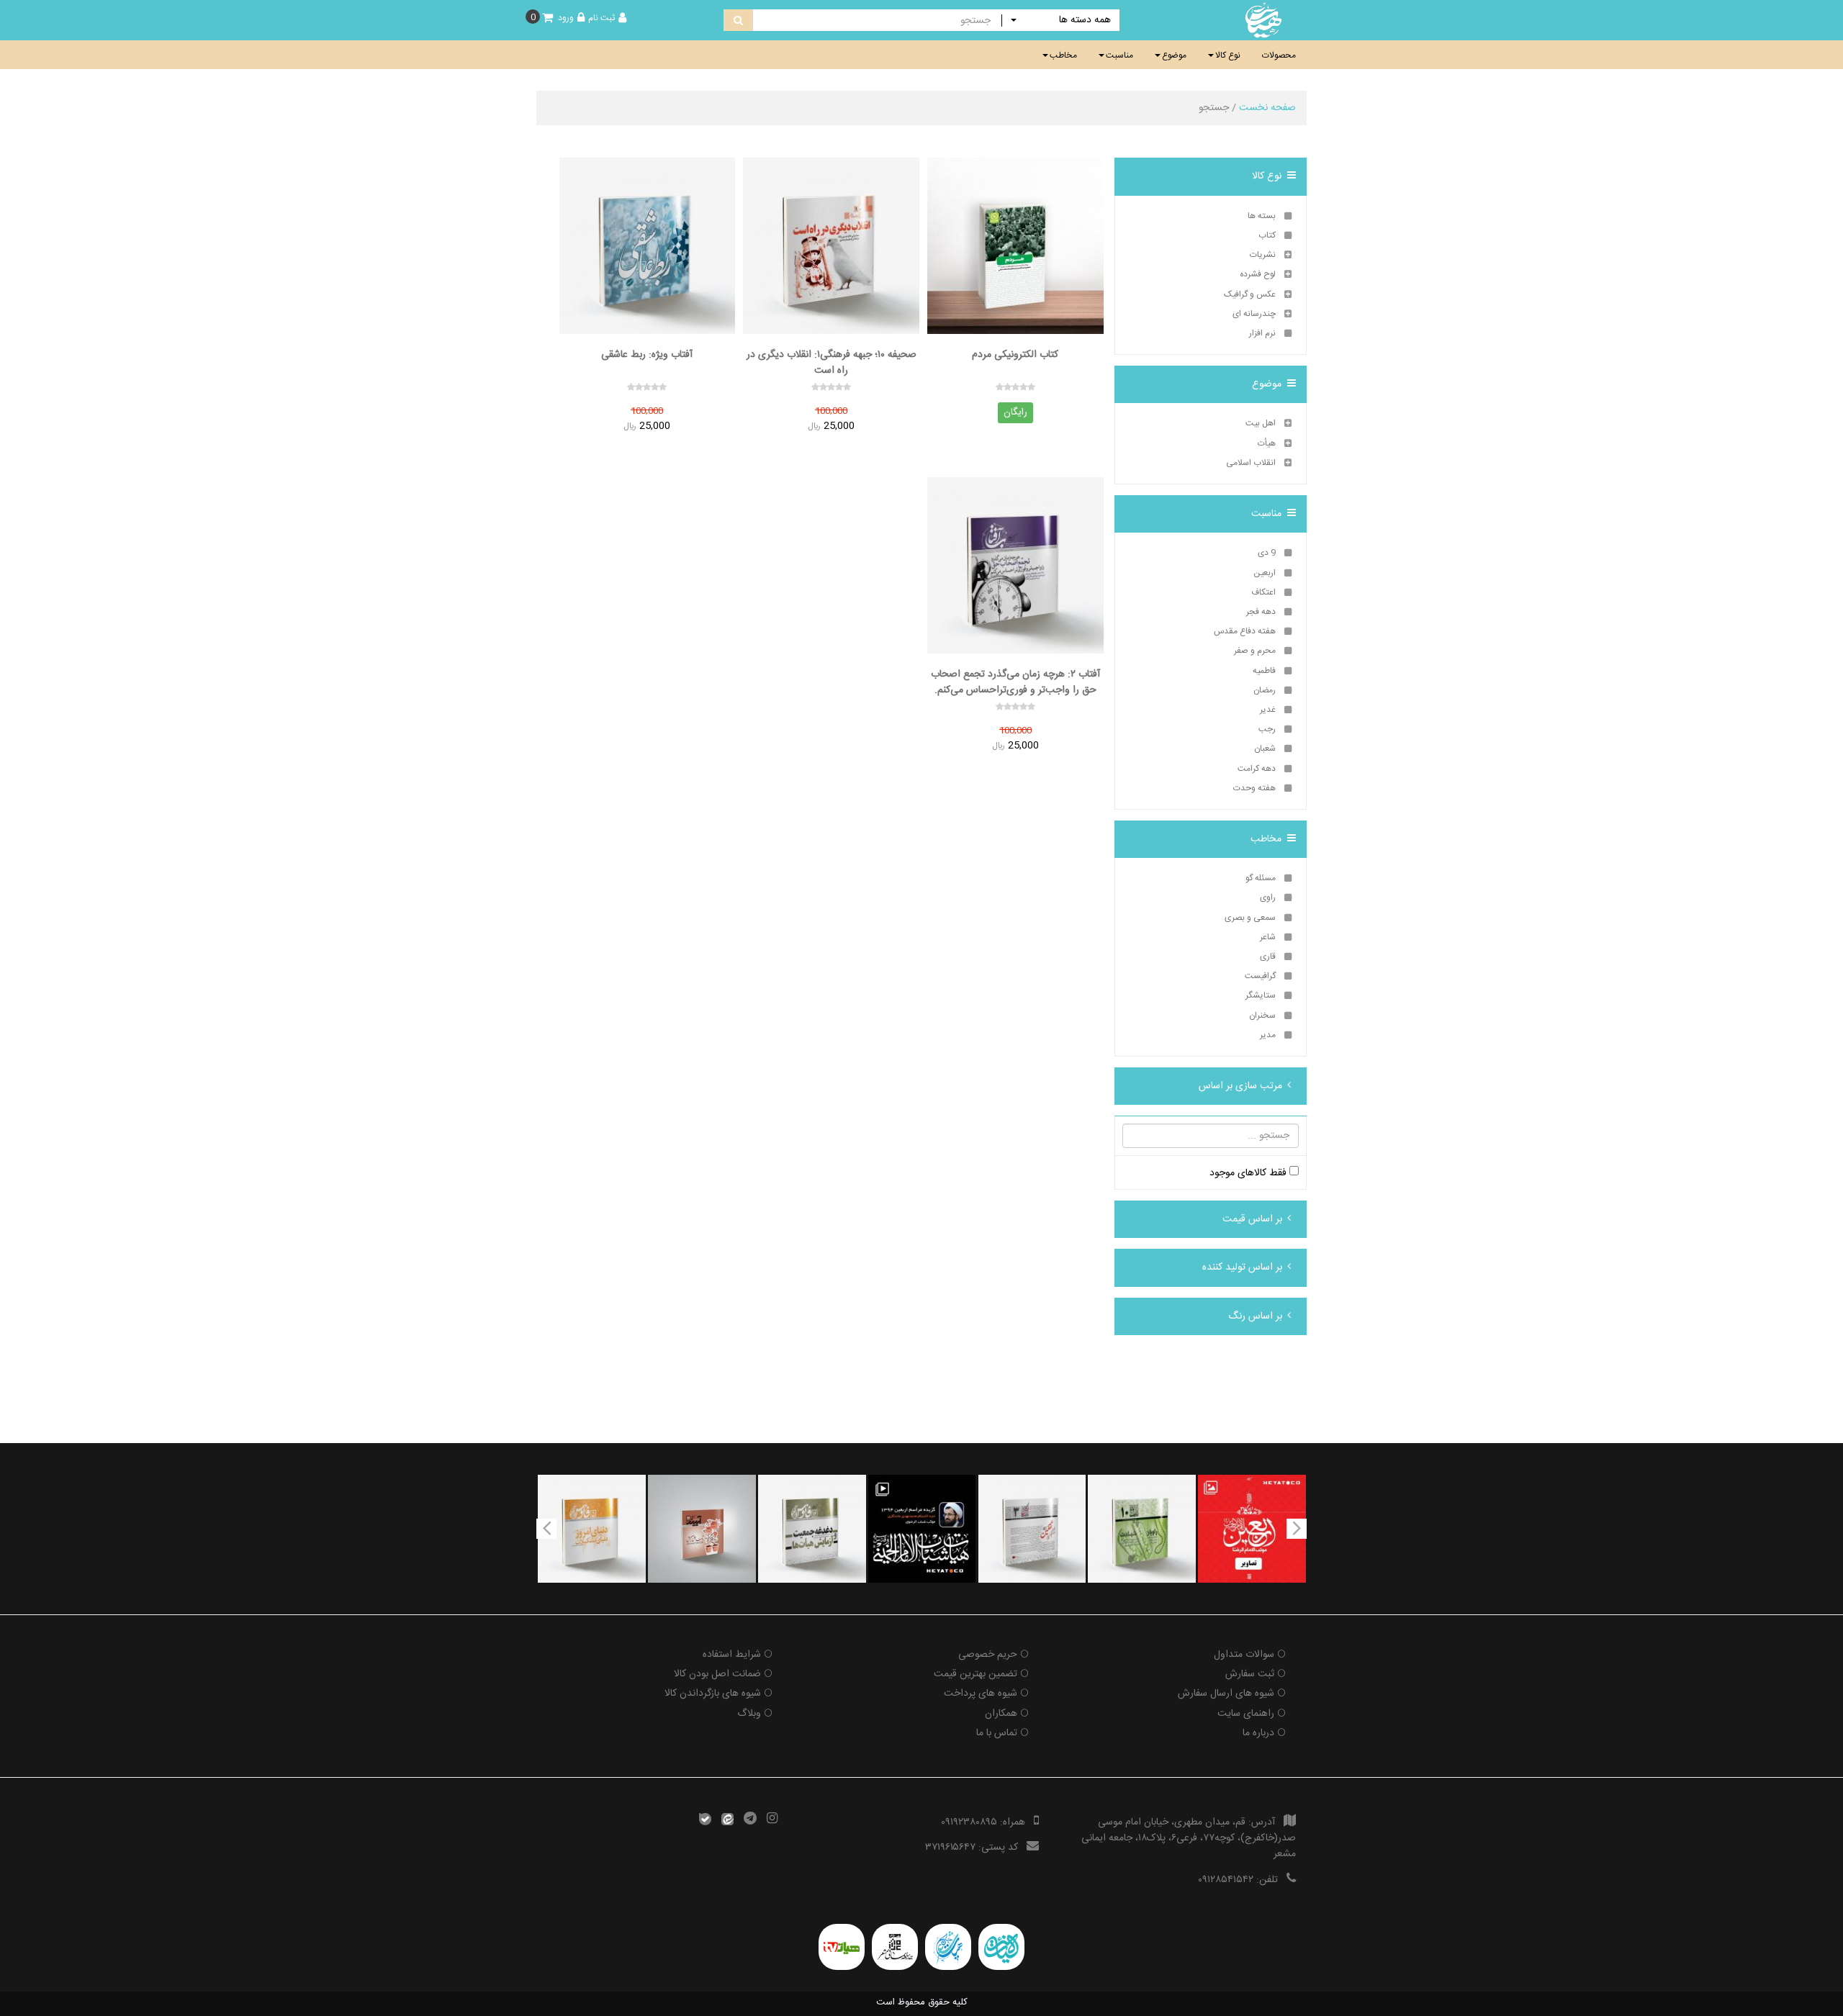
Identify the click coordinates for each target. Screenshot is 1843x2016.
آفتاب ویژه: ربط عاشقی (647, 355)
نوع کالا (1228, 55)
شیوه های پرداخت (981, 1694)
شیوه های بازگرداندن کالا (713, 1694)
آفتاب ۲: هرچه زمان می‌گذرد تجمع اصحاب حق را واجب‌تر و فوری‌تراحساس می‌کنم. (1015, 682)
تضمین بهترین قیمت (975, 1674)
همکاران (1001, 1714)
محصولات (1279, 55)
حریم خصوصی (988, 1655)
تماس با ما (997, 1733)
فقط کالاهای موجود (1249, 1173)
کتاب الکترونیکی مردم (1015, 355)
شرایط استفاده (732, 1655)
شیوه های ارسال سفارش (1226, 1694)
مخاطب (1063, 55)
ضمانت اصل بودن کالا (717, 1674)
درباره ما (1258, 1733)
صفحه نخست (1267, 108)
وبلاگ (749, 1714)
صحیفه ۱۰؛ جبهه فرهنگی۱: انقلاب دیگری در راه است (832, 362)
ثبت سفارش (1250, 1674)
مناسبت (1119, 55)
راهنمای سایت (1246, 1714)
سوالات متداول (1244, 1655)
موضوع (1174, 55)
